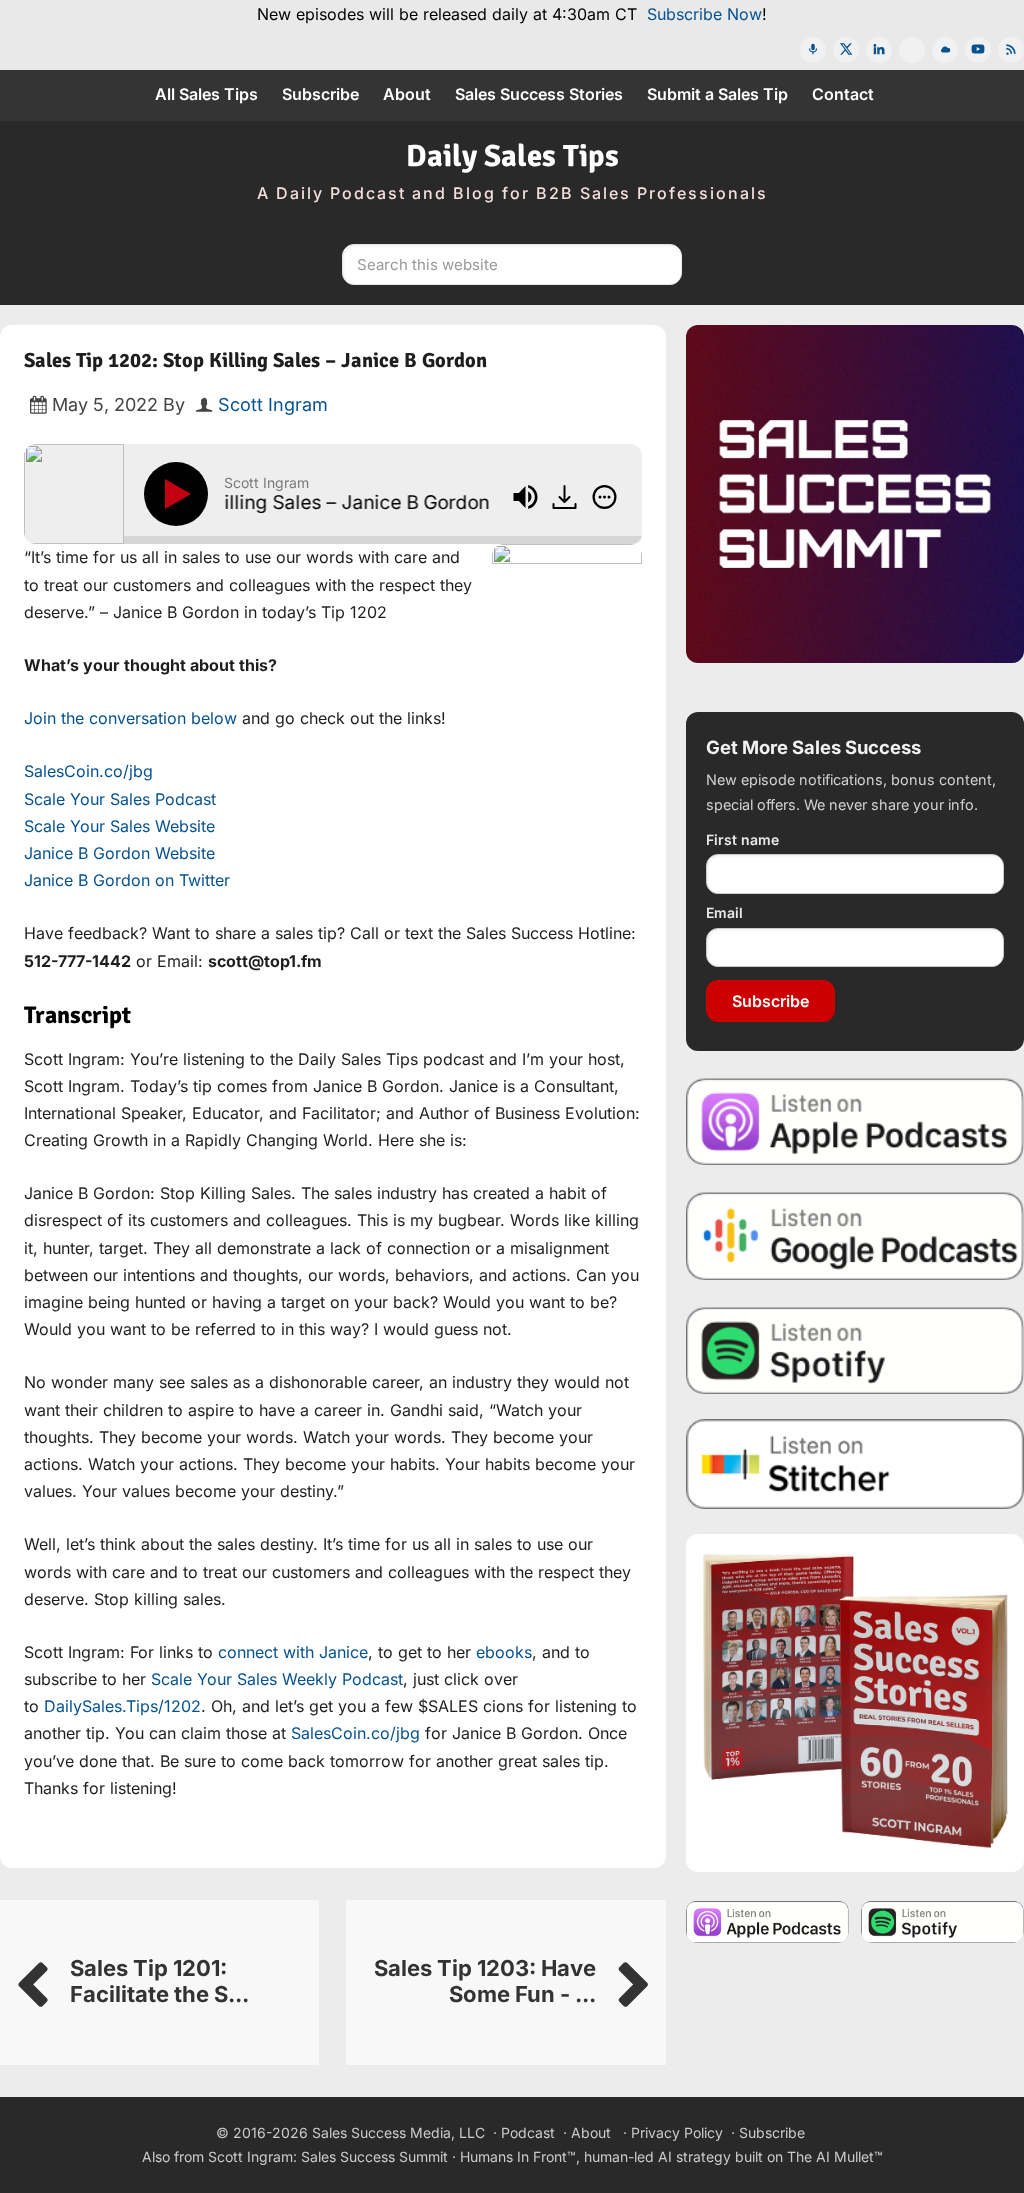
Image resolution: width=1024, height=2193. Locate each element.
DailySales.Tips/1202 (122, 1706)
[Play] (180, 494)
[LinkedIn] (879, 50)
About (591, 2132)
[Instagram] (912, 50)
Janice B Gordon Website (119, 853)
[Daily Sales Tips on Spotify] (855, 1350)
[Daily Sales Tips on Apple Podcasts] (855, 1121)
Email (724, 912)
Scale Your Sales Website (119, 826)
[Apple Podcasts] (813, 50)
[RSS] (1011, 50)
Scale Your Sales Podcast (120, 799)
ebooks (504, 1652)
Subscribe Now (704, 14)
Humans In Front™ (518, 2156)
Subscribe (770, 1001)
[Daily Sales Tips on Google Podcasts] (855, 1235)
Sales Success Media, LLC (398, 2132)
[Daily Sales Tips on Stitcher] (855, 1464)
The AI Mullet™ (835, 2156)
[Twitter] (846, 50)
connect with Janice (293, 1652)
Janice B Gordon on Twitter (127, 880)
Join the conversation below (130, 718)
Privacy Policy (677, 2132)
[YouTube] (978, 50)
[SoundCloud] (945, 50)
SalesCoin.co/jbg (88, 771)
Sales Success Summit (374, 2156)
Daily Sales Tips (512, 156)
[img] (604, 497)
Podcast (528, 2132)
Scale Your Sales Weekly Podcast (277, 1679)
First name (742, 839)
